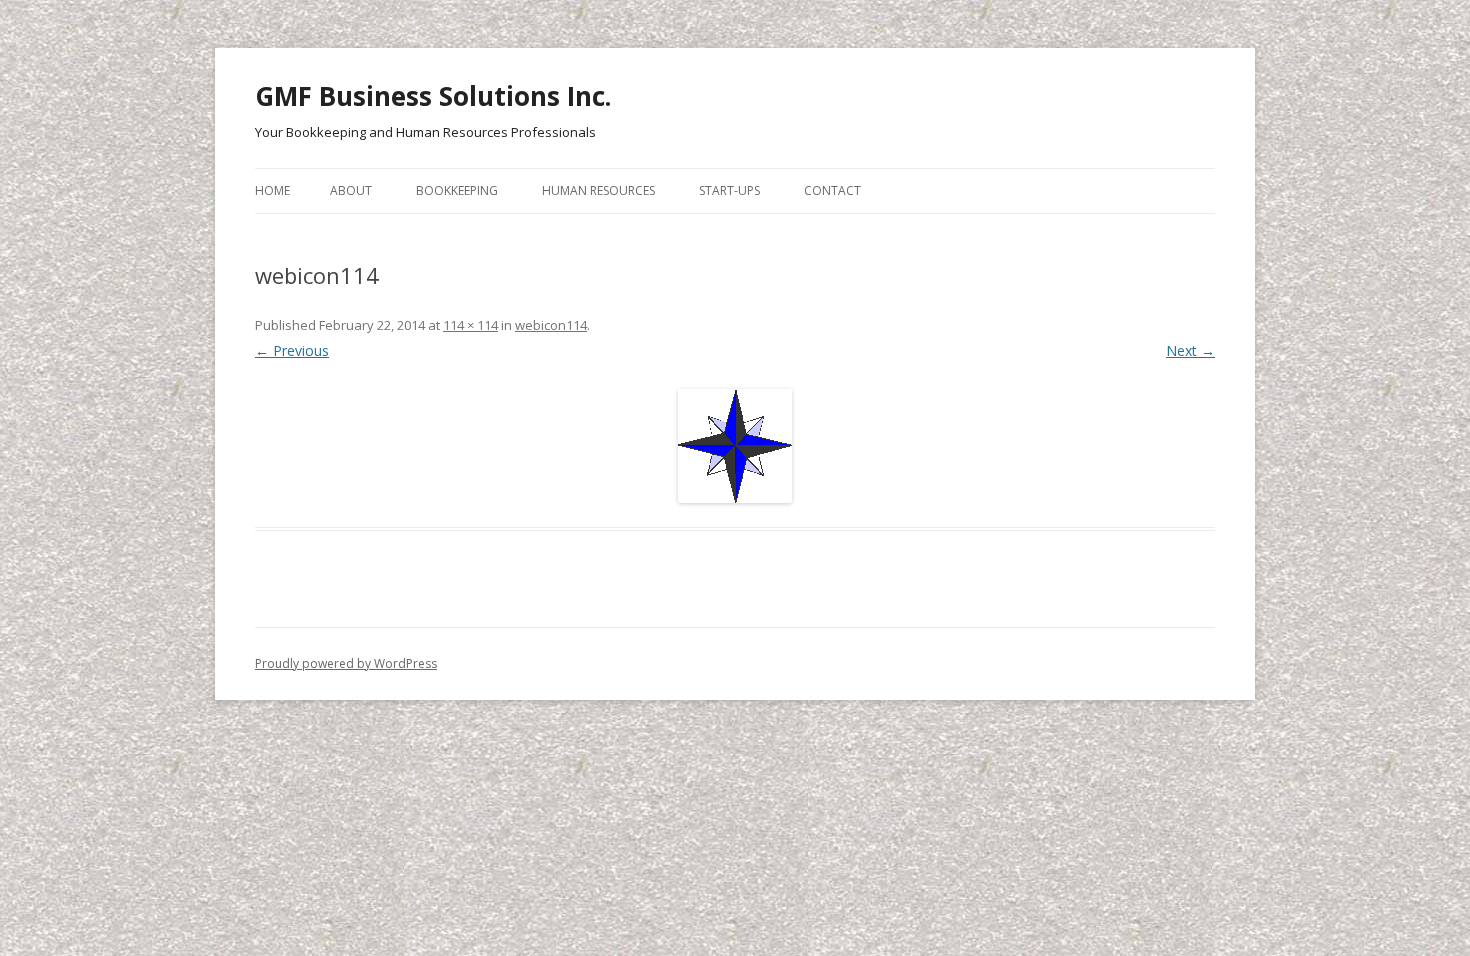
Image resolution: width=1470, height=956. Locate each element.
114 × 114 (470, 325)
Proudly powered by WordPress (346, 663)
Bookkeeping (457, 190)
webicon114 (551, 325)
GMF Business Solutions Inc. (433, 96)
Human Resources (598, 190)
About (351, 190)
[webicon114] (735, 446)
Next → (1190, 350)
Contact (832, 190)
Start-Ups (729, 190)
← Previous (292, 350)
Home (272, 190)
